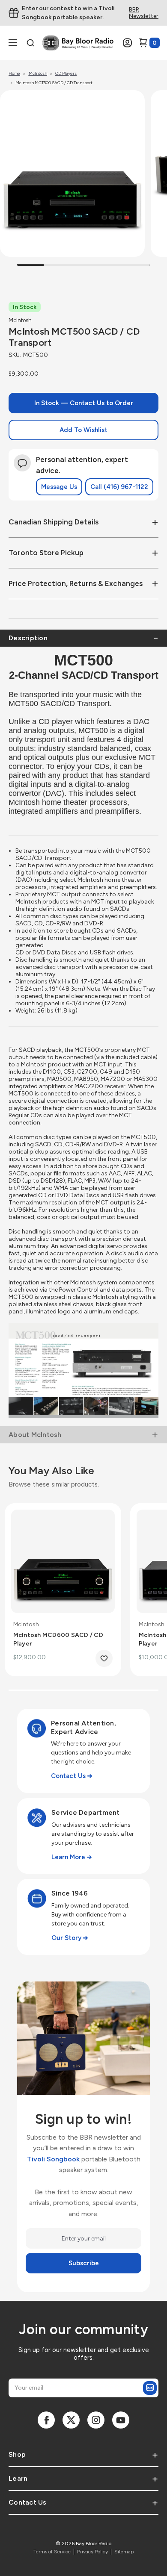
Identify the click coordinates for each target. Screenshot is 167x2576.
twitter (71, 2420)
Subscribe (84, 2263)
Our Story (66, 1938)
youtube (121, 2420)
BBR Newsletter (144, 13)
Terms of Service (52, 2552)
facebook (46, 2420)
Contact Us (68, 1776)
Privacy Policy (92, 2552)
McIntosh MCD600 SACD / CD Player (58, 1639)
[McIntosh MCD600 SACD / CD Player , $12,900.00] (63, 1561)
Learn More (68, 1857)
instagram (96, 2420)
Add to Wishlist (104, 1658)
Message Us (59, 487)
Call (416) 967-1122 (119, 487)
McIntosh (20, 320)
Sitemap (124, 2552)
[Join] (150, 2388)
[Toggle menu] (19, 43)
